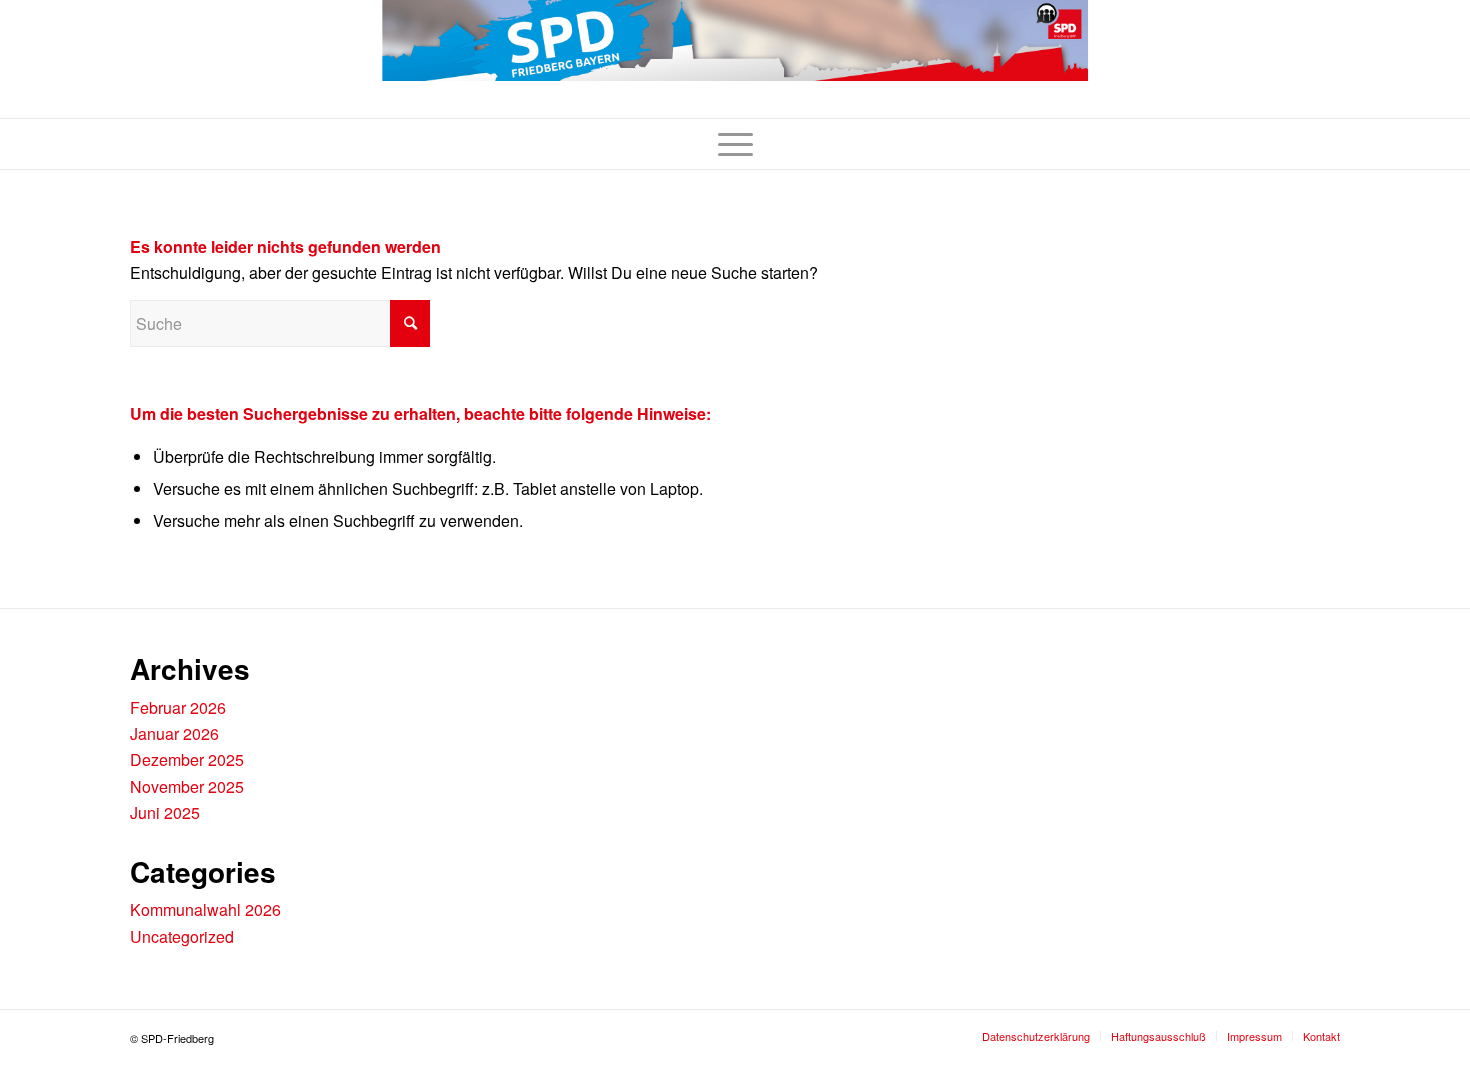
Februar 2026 (178, 707)
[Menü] (735, 144)
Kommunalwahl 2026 (205, 909)
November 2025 (187, 786)
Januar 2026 (174, 733)
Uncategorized (182, 936)
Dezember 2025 (187, 759)
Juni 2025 (165, 812)
